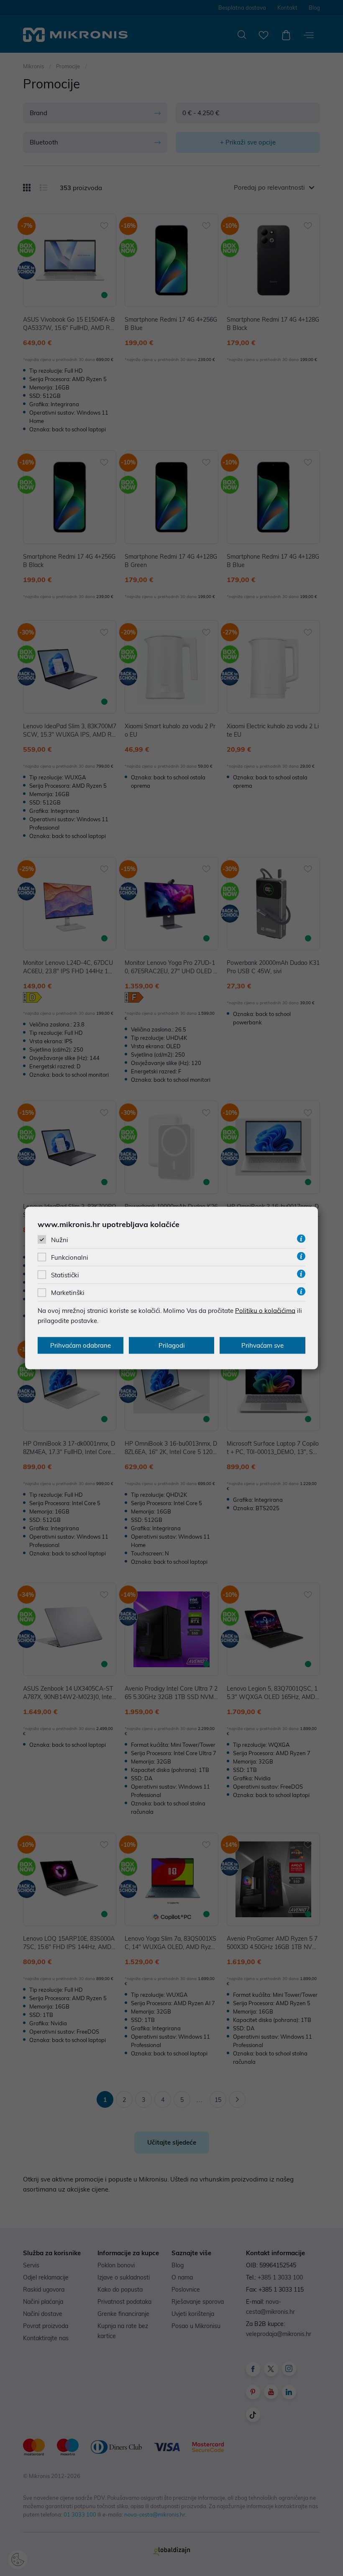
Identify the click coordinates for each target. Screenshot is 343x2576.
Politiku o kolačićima (265, 1311)
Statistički (65, 1275)
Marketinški (68, 1293)
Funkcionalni (70, 1257)
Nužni (60, 1239)
